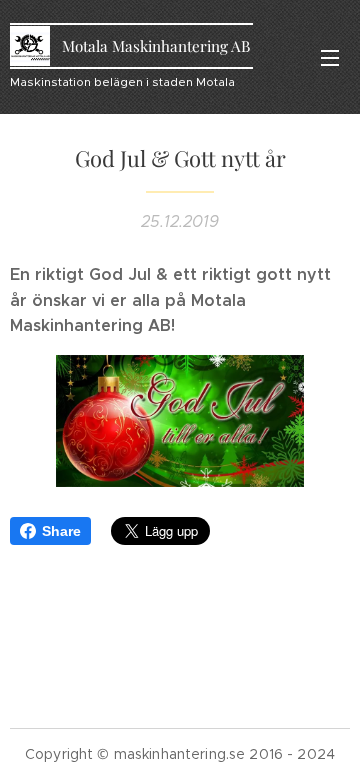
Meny (330, 57)
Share (61, 531)
